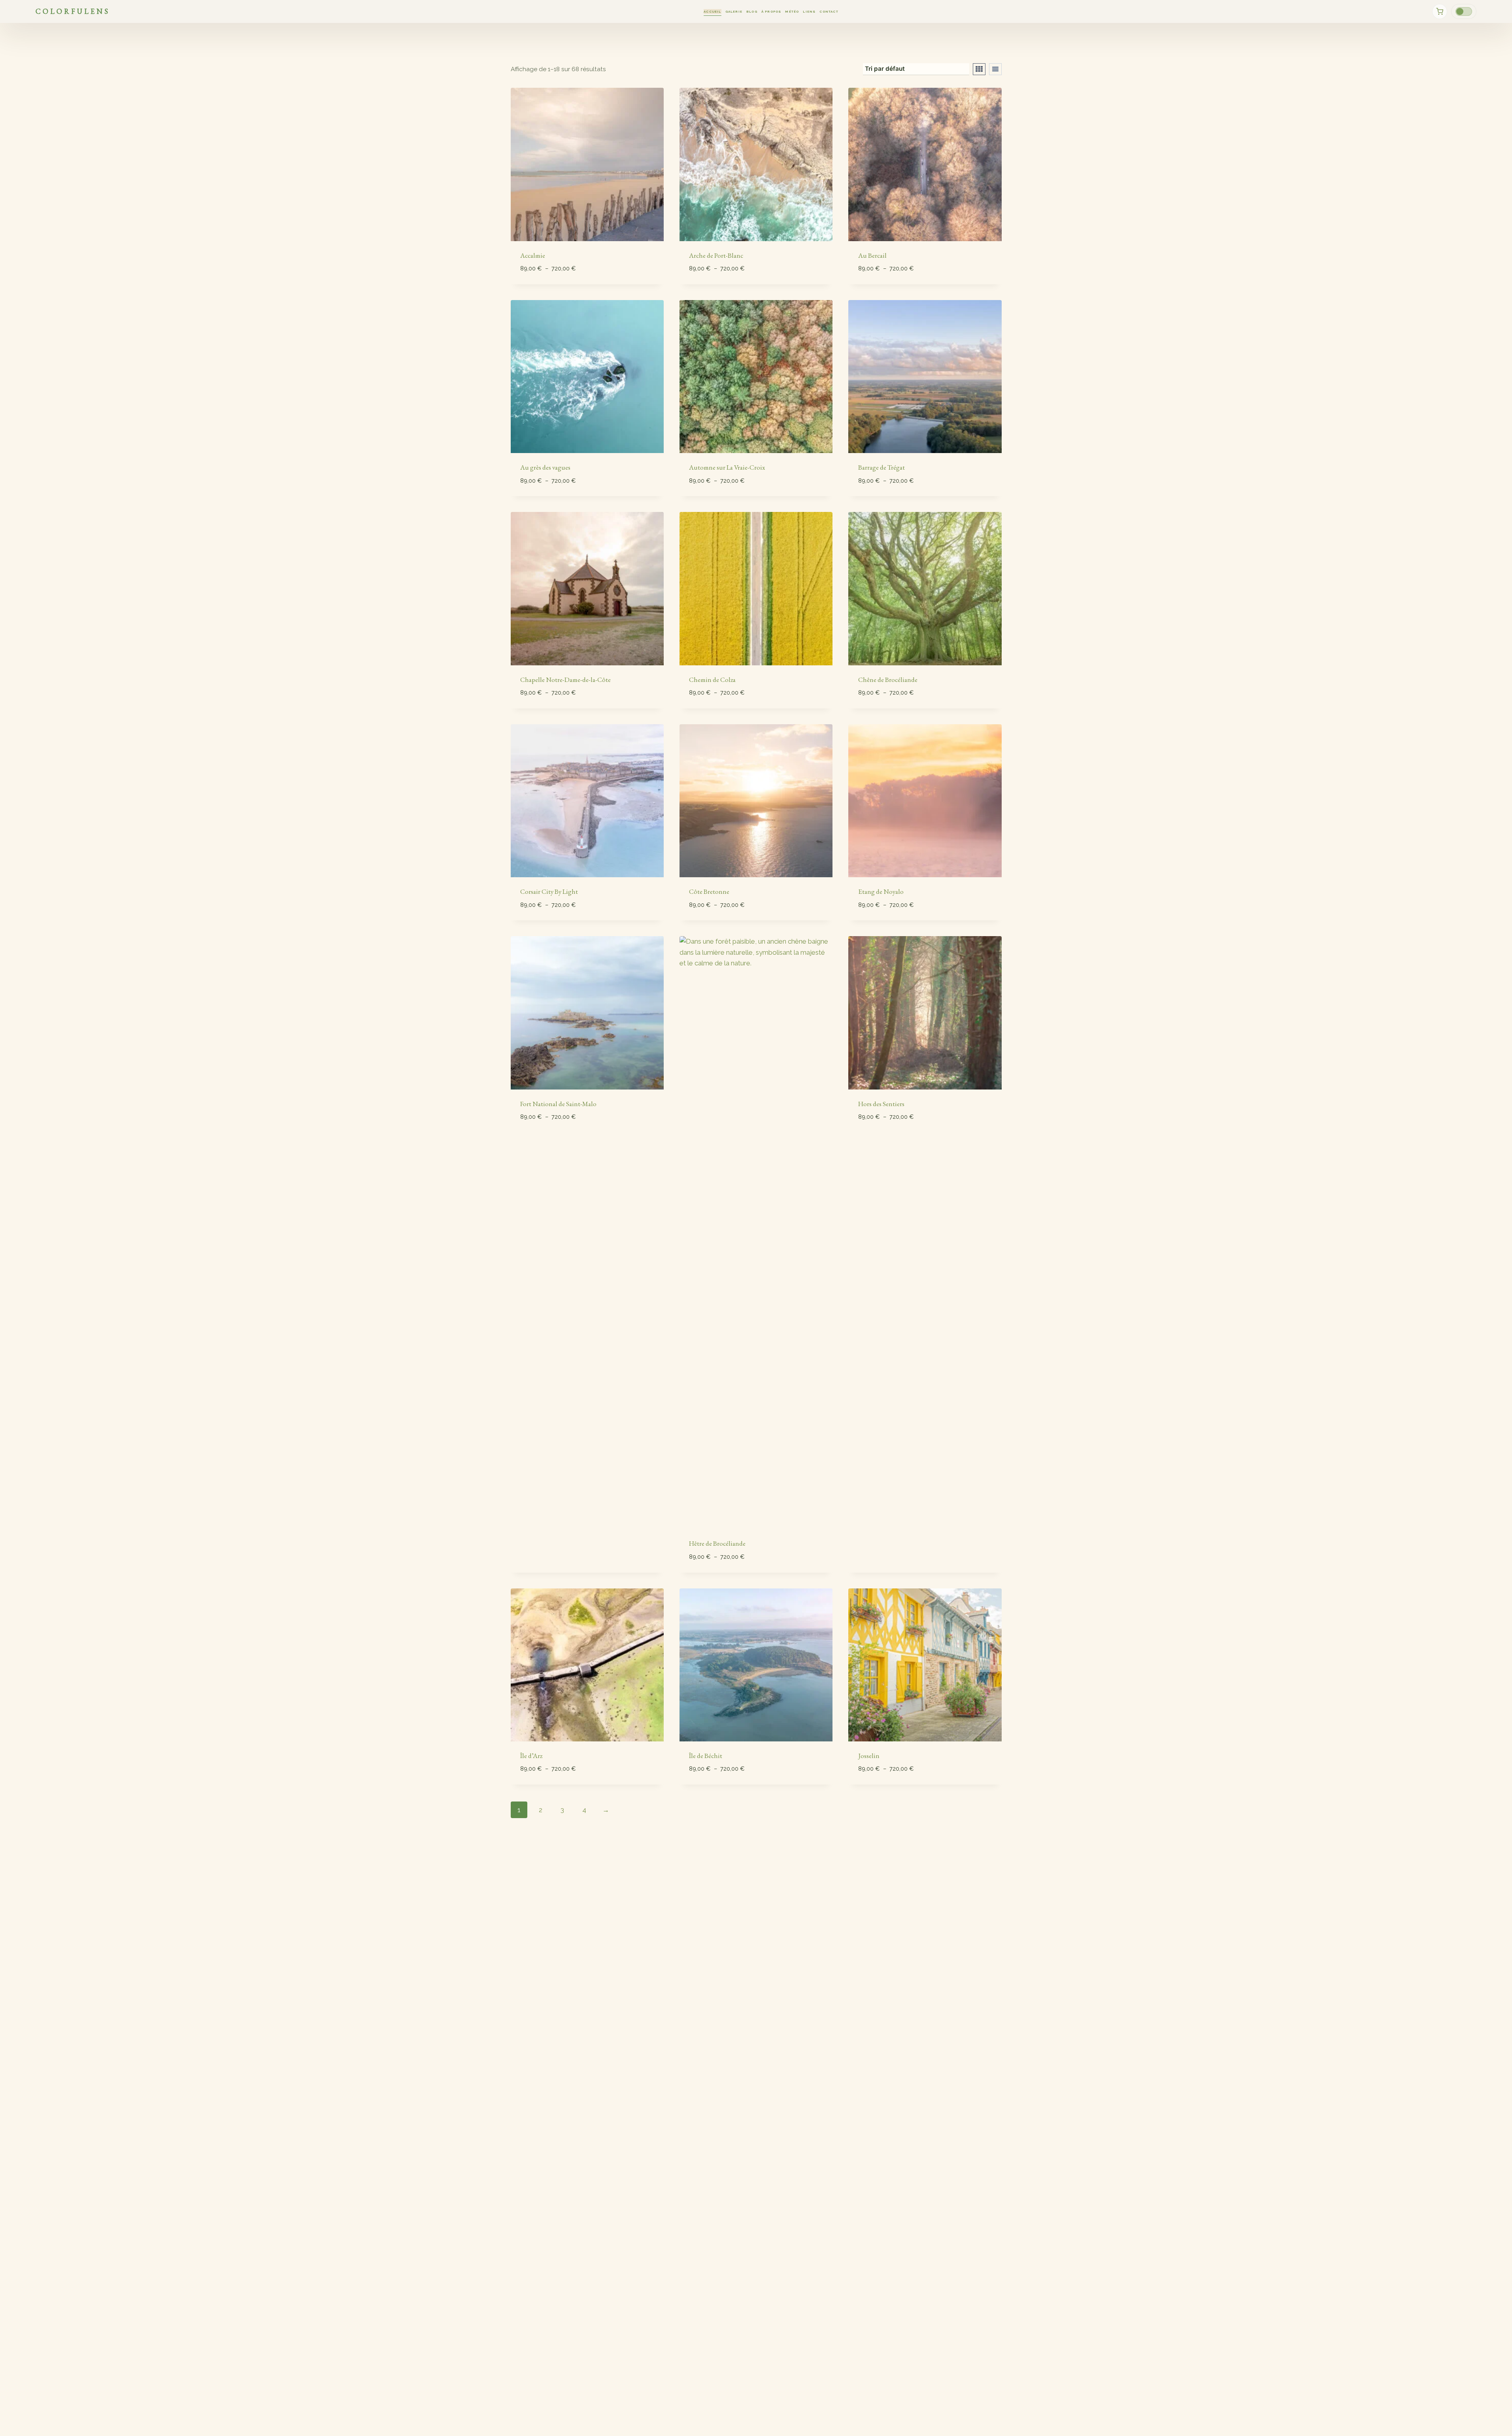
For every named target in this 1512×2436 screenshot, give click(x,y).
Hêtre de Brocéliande (717, 1543)
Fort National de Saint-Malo (558, 1104)
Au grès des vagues (545, 467)
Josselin (869, 1756)
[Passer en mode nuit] (1464, 11)
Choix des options (550, 1140)
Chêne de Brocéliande (888, 680)
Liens (809, 11)
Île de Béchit (706, 1756)
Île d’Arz (531, 1756)
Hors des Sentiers (881, 1104)
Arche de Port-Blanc (716, 255)
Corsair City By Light (549, 891)
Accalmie (533, 255)
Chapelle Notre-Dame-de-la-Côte (565, 680)
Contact (829, 11)
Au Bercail (872, 255)
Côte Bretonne (709, 891)
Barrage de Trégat (882, 467)
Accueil (712, 11)
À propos (771, 11)
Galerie (734, 11)
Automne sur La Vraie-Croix (727, 467)
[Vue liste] (995, 69)
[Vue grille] (979, 69)
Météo (792, 11)
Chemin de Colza (712, 680)
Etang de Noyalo (881, 891)
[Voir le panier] (1440, 11)
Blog (752, 11)
